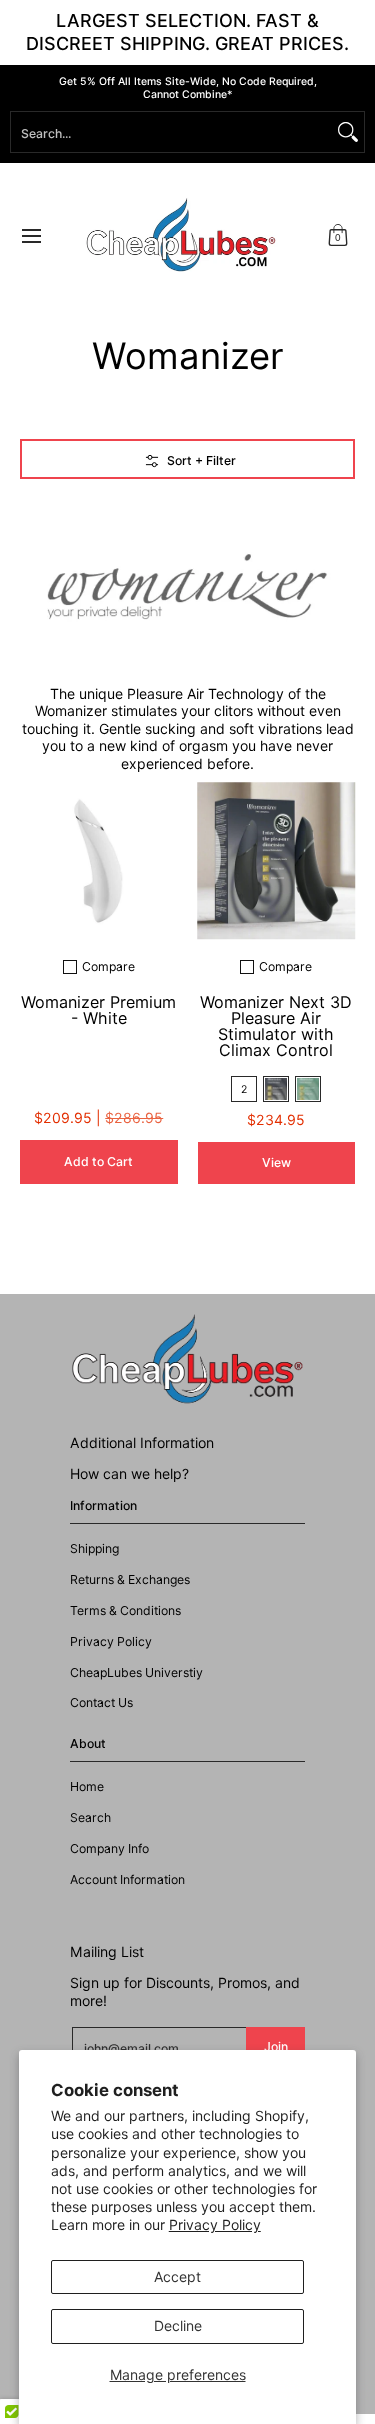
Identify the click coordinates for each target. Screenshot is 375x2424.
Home (87, 1786)
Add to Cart (98, 1161)
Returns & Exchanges (130, 1579)
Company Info (109, 1848)
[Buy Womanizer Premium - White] (99, 861)
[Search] (348, 132)
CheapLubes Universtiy (136, 1672)
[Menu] (30, 235)
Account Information (127, 1879)
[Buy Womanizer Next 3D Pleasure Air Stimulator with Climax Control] (277, 861)
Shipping (94, 1548)
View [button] (276, 1162)
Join (276, 2046)
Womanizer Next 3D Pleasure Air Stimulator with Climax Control (276, 1026)
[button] (338, 235)
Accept (177, 2276)
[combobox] (171, 132)
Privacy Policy (215, 2224)
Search (90, 1817)
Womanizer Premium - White (98, 1010)
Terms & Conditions (125, 1610)
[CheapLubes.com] (181, 235)
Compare (108, 967)
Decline (178, 2325)
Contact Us (101, 1702)
